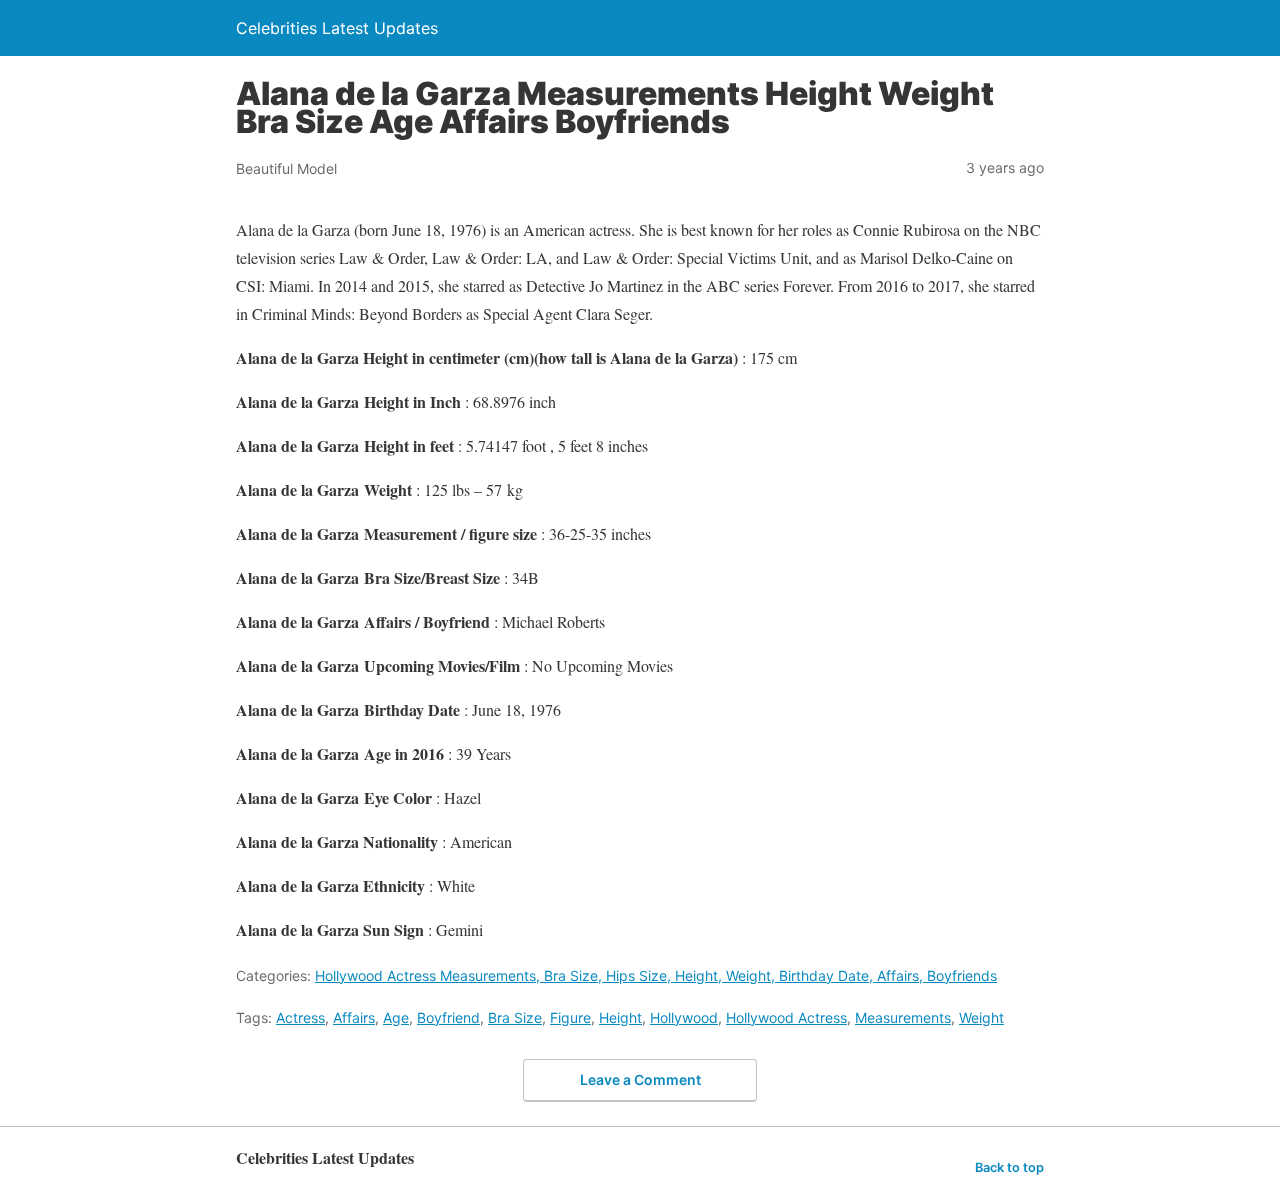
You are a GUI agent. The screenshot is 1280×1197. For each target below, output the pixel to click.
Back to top (1009, 1167)
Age (396, 1017)
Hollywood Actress (786, 1017)
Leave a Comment (640, 1079)
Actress (300, 1017)
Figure (570, 1017)
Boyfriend (448, 1017)
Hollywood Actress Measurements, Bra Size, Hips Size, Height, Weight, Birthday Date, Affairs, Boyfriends (656, 975)
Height (620, 1017)
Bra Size (515, 1017)
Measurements (903, 1017)
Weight (981, 1017)
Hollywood (684, 1017)
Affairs (354, 1017)
